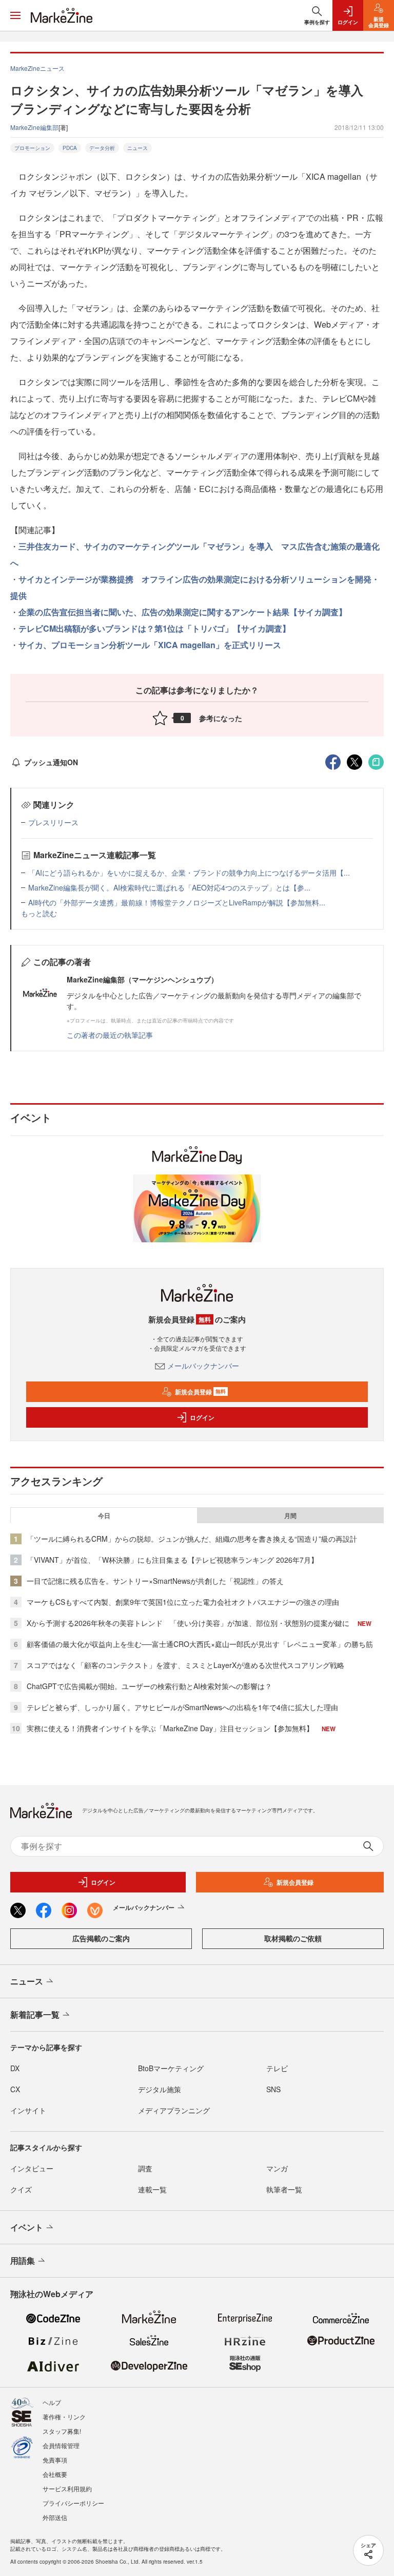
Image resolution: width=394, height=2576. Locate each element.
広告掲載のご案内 (101, 1938)
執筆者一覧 (284, 2189)
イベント (27, 2227)
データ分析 (102, 148)
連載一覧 (152, 2189)
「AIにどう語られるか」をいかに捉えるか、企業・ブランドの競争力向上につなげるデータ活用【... (189, 873)
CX (15, 2089)
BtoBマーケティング (171, 2068)
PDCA (70, 148)
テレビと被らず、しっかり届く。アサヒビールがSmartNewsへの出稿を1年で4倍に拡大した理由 (182, 1707)
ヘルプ (52, 2402)
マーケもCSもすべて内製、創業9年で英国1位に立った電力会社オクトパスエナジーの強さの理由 (183, 1602)
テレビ (277, 2068)
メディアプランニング (174, 2110)
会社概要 (55, 2474)
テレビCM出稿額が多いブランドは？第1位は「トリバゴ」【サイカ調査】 (154, 628)
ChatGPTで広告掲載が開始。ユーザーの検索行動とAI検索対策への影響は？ (149, 1686)
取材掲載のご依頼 (293, 1938)
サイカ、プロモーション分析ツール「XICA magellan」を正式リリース (150, 645)
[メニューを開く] (15, 15)
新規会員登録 (200, 1392)
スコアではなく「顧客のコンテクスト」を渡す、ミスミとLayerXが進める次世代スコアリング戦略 (185, 1665)
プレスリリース (53, 822)
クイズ (21, 2189)
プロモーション (32, 148)
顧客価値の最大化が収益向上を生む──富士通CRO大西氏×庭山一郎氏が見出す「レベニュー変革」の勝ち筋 (200, 1644)
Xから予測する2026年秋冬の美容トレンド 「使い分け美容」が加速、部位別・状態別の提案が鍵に (188, 1623)
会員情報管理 (61, 2445)
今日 (104, 1516)
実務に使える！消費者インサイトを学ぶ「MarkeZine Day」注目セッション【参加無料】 (170, 1728)
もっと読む (39, 913)
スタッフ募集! (62, 2431)
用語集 (23, 2260)
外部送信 (55, 2517)
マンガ (277, 2168)
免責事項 (55, 2460)
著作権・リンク (64, 2417)
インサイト (28, 2110)
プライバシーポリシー (73, 2503)
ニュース (137, 148)
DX (15, 2068)
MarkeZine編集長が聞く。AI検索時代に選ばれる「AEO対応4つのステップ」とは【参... (169, 887)
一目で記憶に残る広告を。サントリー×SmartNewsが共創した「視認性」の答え (155, 1581)
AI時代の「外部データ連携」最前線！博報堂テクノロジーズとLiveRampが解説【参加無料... (177, 902)
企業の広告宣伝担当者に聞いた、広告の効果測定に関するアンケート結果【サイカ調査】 (183, 612)
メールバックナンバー (203, 1366)
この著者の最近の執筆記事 (110, 1035)
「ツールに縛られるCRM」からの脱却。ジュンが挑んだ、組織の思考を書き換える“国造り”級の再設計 (192, 1539)
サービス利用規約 (67, 2488)
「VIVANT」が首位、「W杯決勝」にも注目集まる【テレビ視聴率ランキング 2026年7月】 (172, 1560)
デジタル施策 (160, 2089)
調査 (145, 2168)
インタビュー (32, 2168)
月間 (290, 1516)
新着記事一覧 (35, 2014)
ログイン (202, 1417)
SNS (273, 2089)
